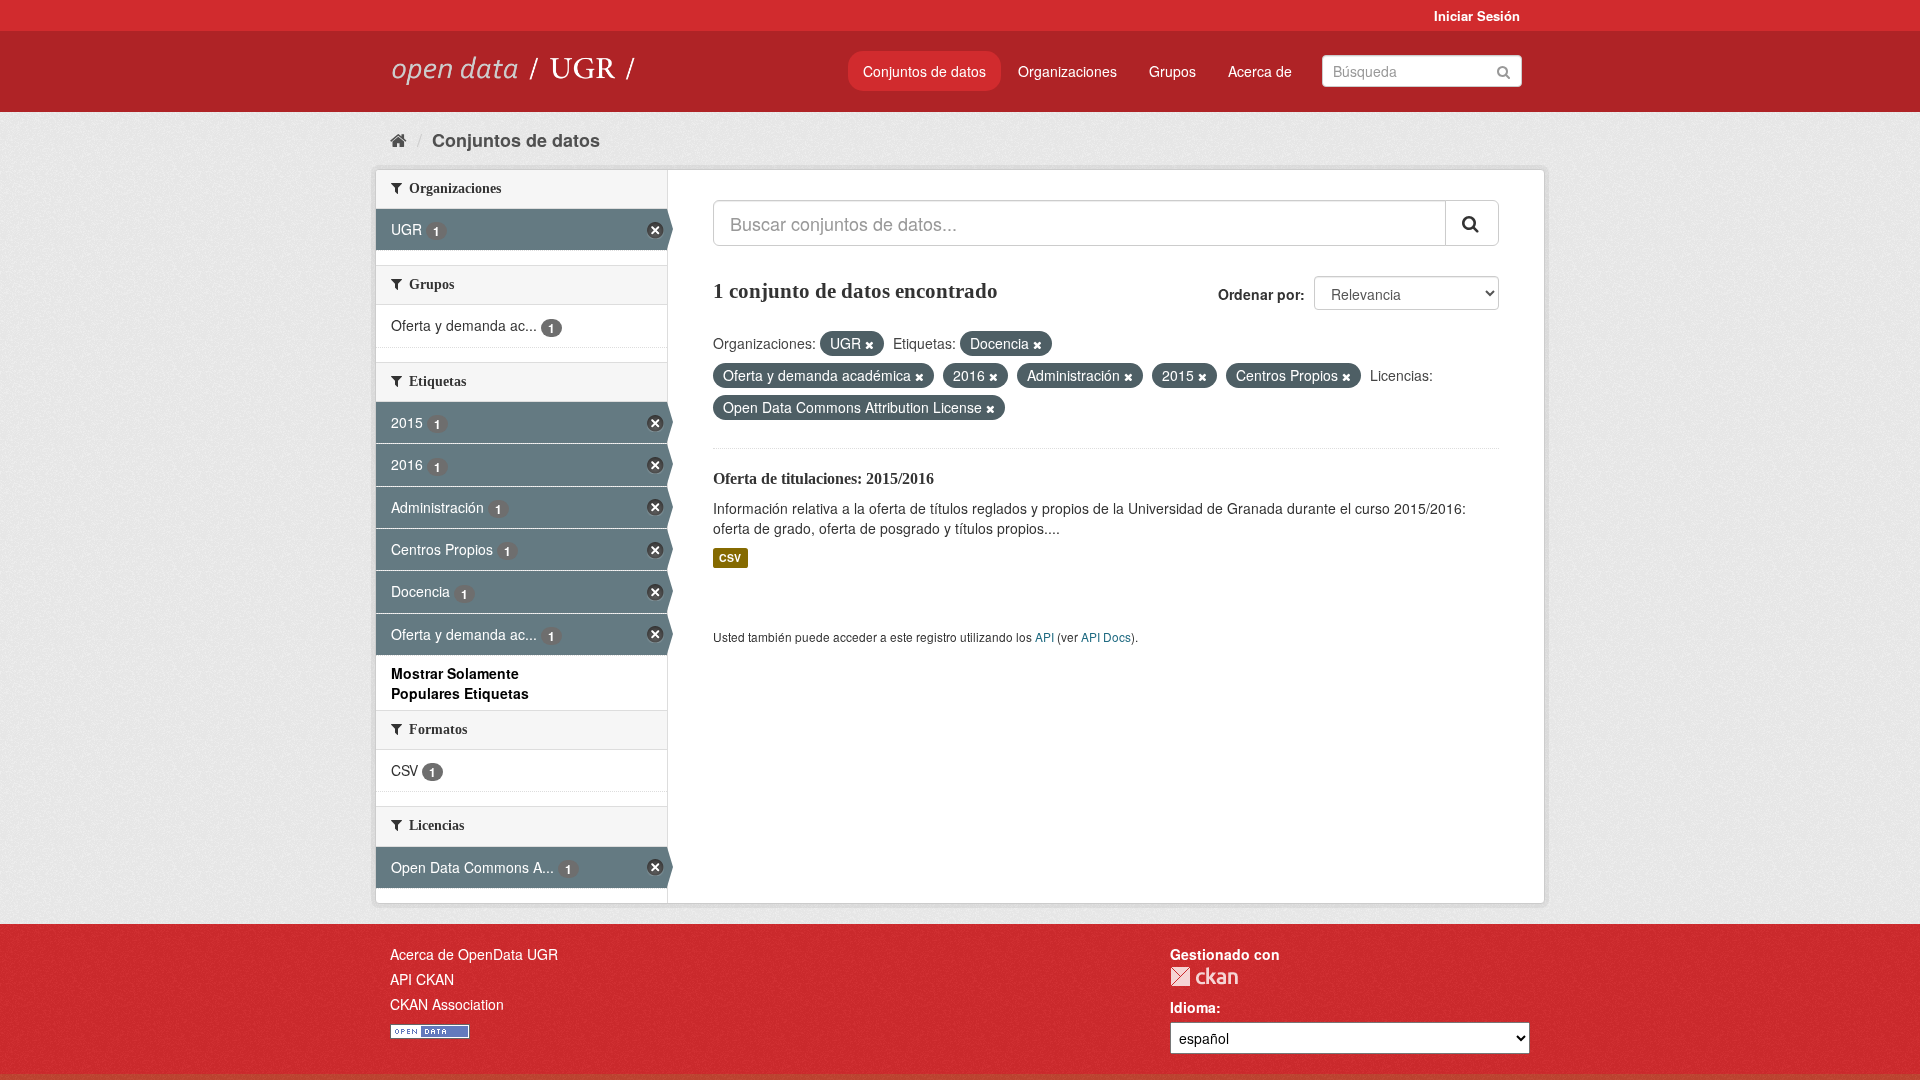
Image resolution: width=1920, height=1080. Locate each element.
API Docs (1106, 636)
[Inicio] (398, 139)
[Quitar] (869, 344)
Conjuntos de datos (924, 71)
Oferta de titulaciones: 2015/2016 (823, 478)
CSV (730, 557)
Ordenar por (1259, 294)
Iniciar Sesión (1477, 15)
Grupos (1172, 71)
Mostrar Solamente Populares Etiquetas (460, 683)
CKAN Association (447, 1004)
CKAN (1204, 976)
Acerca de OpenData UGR (474, 954)
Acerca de (1260, 71)
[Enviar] (1503, 69)
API (1044, 636)
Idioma (1193, 1007)
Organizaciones (1067, 71)
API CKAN (422, 979)
